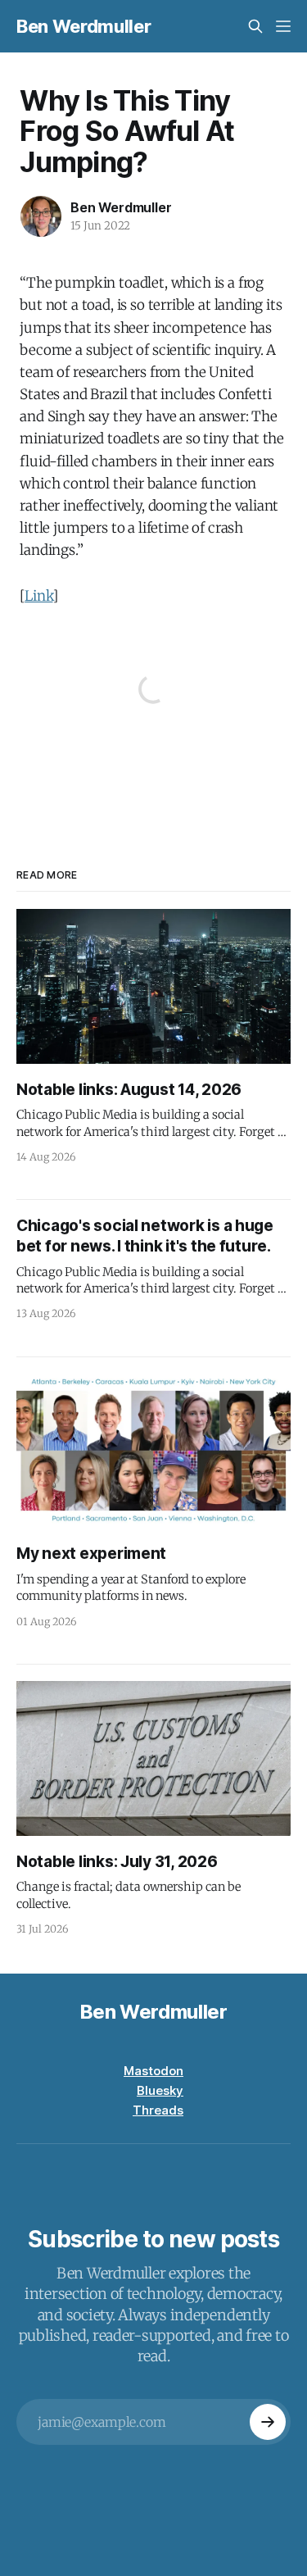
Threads (158, 2110)
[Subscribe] (268, 2422)
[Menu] (283, 26)
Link (38, 596)
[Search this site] (255, 26)
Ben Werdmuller (84, 26)
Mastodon (153, 2071)
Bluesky (160, 2090)
